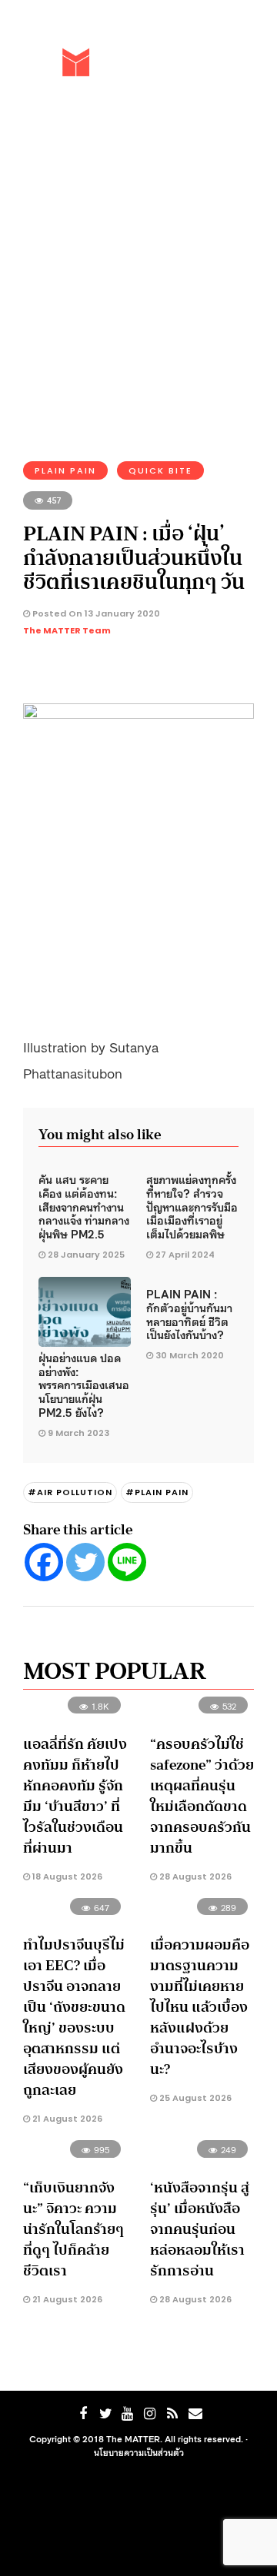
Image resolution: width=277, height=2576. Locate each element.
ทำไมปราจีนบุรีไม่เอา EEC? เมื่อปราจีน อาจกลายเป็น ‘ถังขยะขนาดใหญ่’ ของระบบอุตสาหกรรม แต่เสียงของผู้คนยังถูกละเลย (74, 2018)
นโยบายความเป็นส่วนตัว (139, 2452)
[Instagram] (150, 2414)
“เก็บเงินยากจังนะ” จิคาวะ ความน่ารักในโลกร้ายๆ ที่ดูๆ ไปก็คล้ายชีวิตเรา (73, 2229)
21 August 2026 (66, 2119)
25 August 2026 (194, 2098)
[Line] (127, 1562)
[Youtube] (128, 2414)
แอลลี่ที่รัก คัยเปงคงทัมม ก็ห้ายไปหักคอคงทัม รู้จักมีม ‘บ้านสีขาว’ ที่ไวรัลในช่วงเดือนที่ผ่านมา (75, 1796)
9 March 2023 (78, 1433)
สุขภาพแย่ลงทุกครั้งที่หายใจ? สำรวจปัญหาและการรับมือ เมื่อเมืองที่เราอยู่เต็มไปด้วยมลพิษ (192, 1206)
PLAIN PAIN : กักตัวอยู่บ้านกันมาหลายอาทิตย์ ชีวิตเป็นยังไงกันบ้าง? (189, 1314)
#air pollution (70, 1492)
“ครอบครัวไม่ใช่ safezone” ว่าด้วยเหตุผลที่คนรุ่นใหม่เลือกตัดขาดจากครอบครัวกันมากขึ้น (202, 1796)
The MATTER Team (67, 630)
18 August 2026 (66, 1876)
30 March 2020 (190, 1355)
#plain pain (157, 1492)
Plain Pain (65, 470)
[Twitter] (85, 1562)
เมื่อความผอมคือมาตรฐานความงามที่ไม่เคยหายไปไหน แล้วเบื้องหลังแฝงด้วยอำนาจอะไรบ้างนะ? (200, 2007)
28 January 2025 (86, 1255)
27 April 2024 (185, 1255)
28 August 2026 (194, 1876)
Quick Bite (160, 470)
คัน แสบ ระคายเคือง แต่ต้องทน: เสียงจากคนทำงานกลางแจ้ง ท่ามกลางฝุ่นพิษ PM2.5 (84, 1206)
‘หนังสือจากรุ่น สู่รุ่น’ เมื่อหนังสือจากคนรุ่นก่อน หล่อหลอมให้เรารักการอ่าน (200, 2229)
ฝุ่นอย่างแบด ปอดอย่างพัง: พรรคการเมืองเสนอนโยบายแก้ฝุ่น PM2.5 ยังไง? (84, 1384)
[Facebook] (44, 1562)
